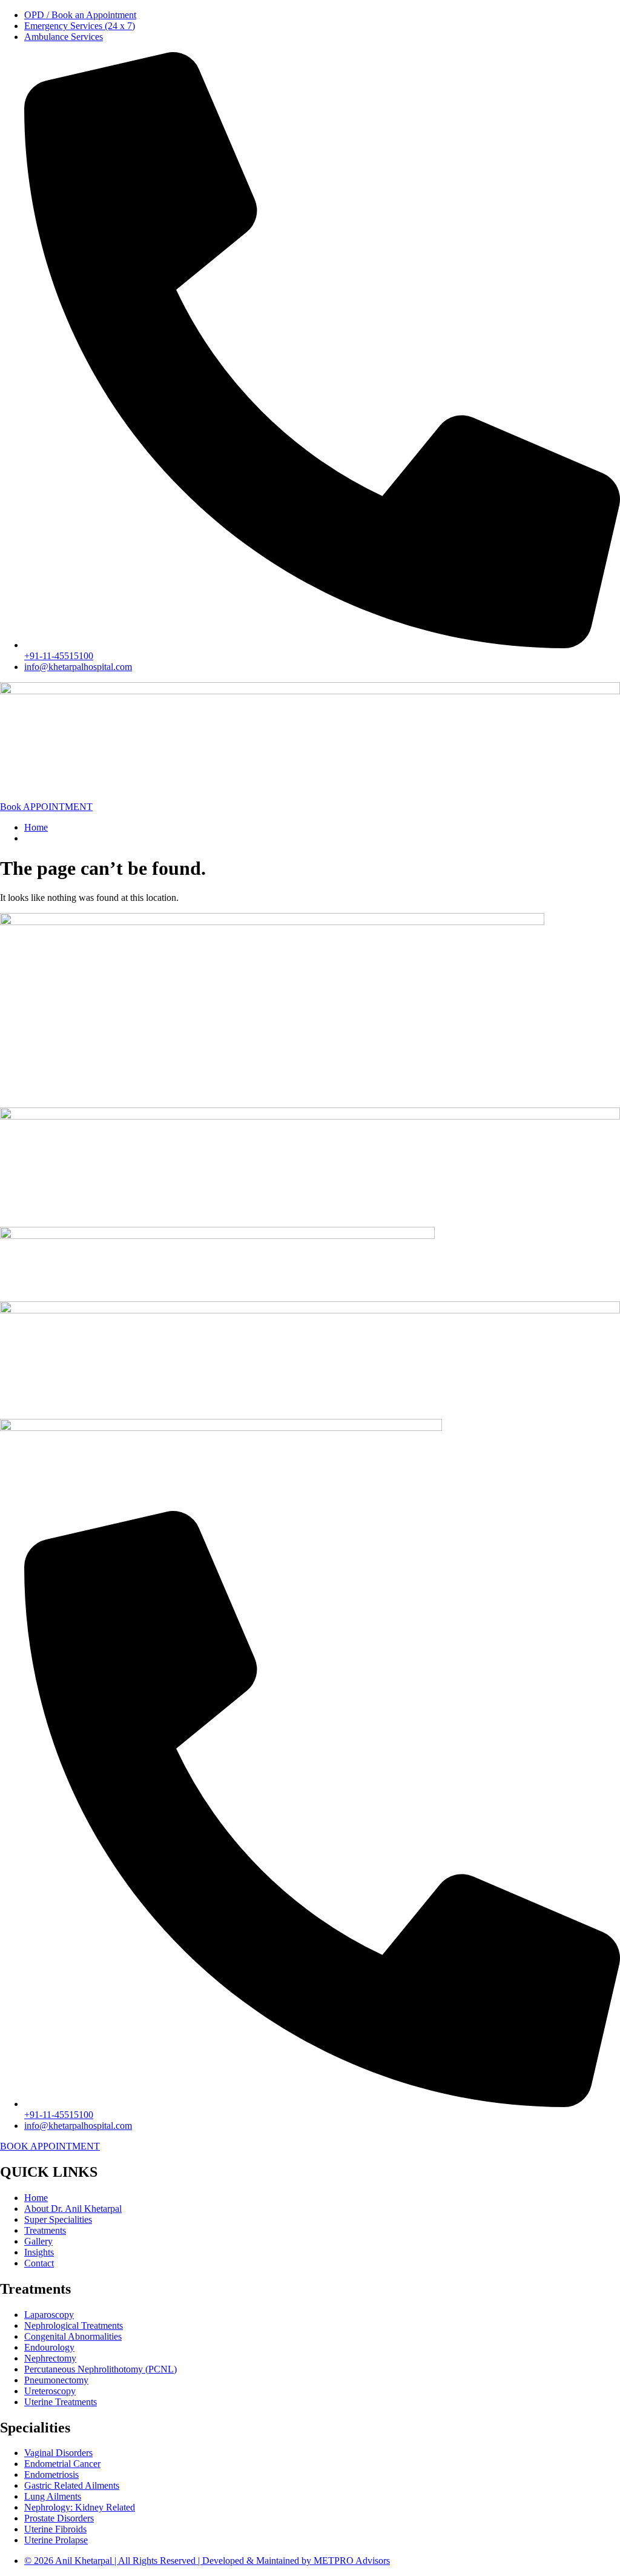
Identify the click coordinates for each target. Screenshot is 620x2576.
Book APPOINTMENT (46, 807)
